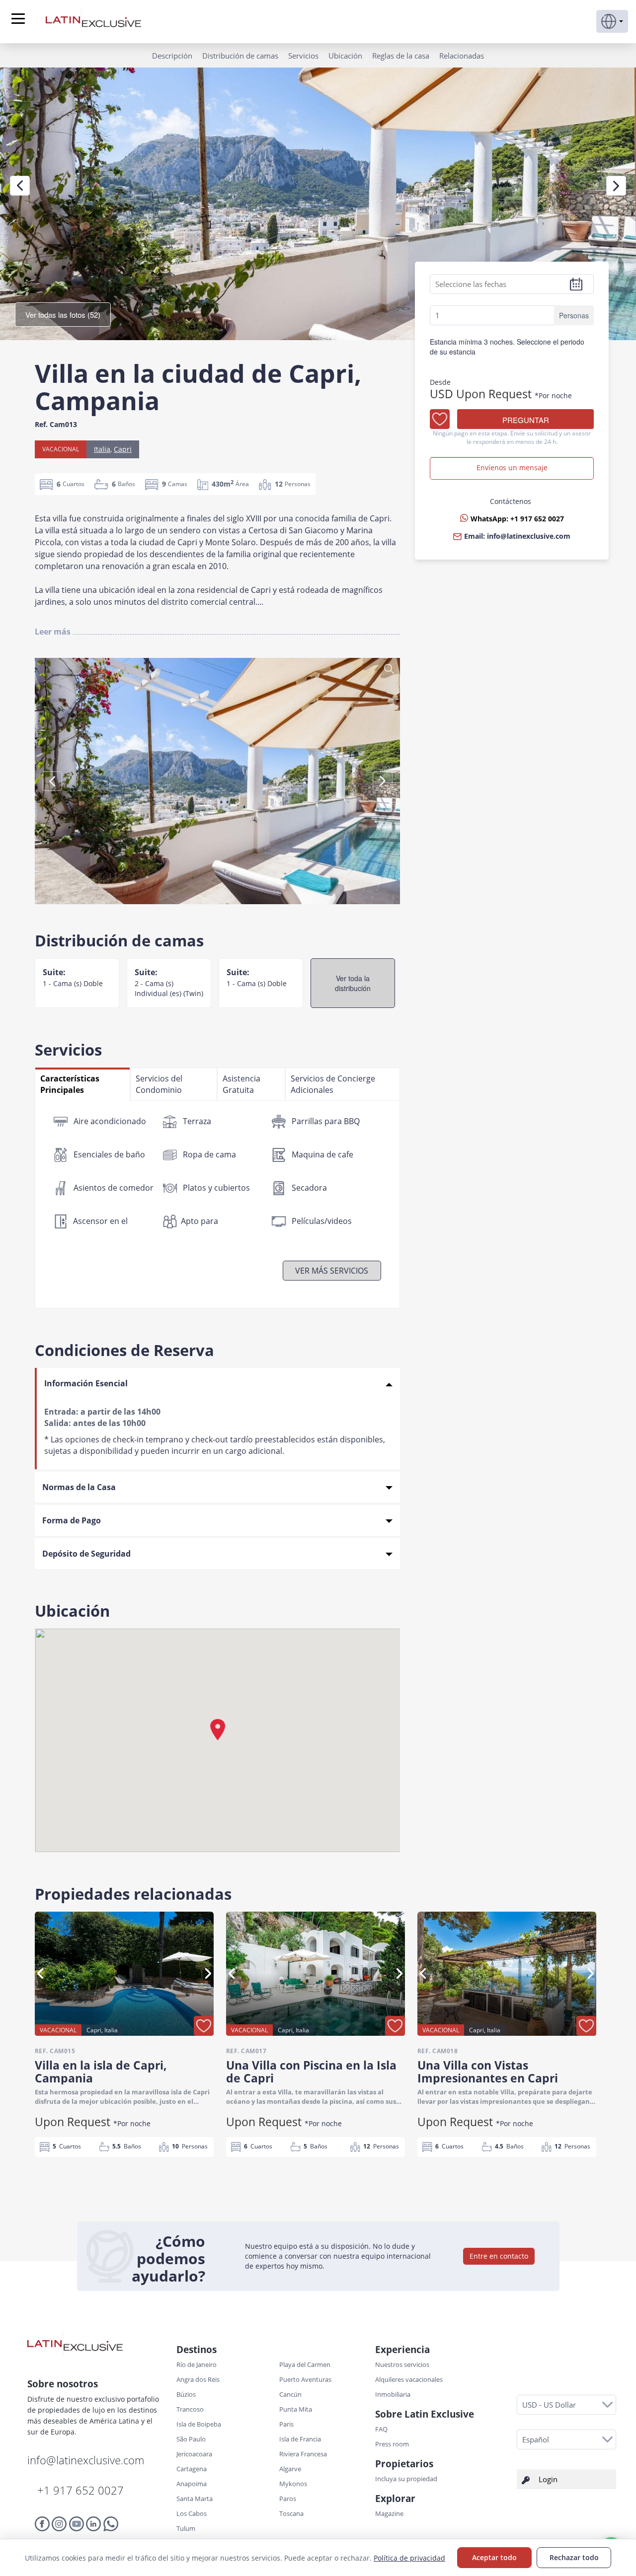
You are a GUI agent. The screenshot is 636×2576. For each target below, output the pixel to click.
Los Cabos (192, 2513)
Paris (286, 2424)
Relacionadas (462, 56)
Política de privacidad (409, 2558)
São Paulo (191, 2439)
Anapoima (192, 2484)
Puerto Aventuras (305, 2379)
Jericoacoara (194, 2454)
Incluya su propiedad (406, 2479)
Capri (123, 449)
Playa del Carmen (305, 2364)
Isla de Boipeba (199, 2424)
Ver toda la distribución (353, 983)
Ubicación (345, 56)
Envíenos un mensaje (512, 468)
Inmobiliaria (393, 2394)
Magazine (389, 2513)
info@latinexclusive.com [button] (529, 537)
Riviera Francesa (303, 2454)
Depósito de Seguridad (86, 1554)
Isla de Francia (300, 2439)
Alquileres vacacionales (409, 2379)
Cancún (290, 2394)
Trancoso (190, 2409)
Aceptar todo (494, 2557)
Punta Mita (296, 2409)
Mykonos (293, 2484)
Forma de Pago (72, 1520)
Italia (102, 449)
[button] (612, 21)
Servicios (303, 56)
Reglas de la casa (401, 56)
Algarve (290, 2469)
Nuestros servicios (402, 2364)
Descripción (172, 56)
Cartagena (192, 2469)
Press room (392, 2444)
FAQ (381, 2429)
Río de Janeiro (197, 2364)
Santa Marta (195, 2499)
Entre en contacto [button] (499, 2256)
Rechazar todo (574, 2557)
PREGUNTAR (526, 420)
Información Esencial (86, 1383)
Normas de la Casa (79, 1487)
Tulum (186, 2528)
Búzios (186, 2394)
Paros (288, 2499)
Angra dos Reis (198, 2379)
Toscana (291, 2513)
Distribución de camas (240, 56)
